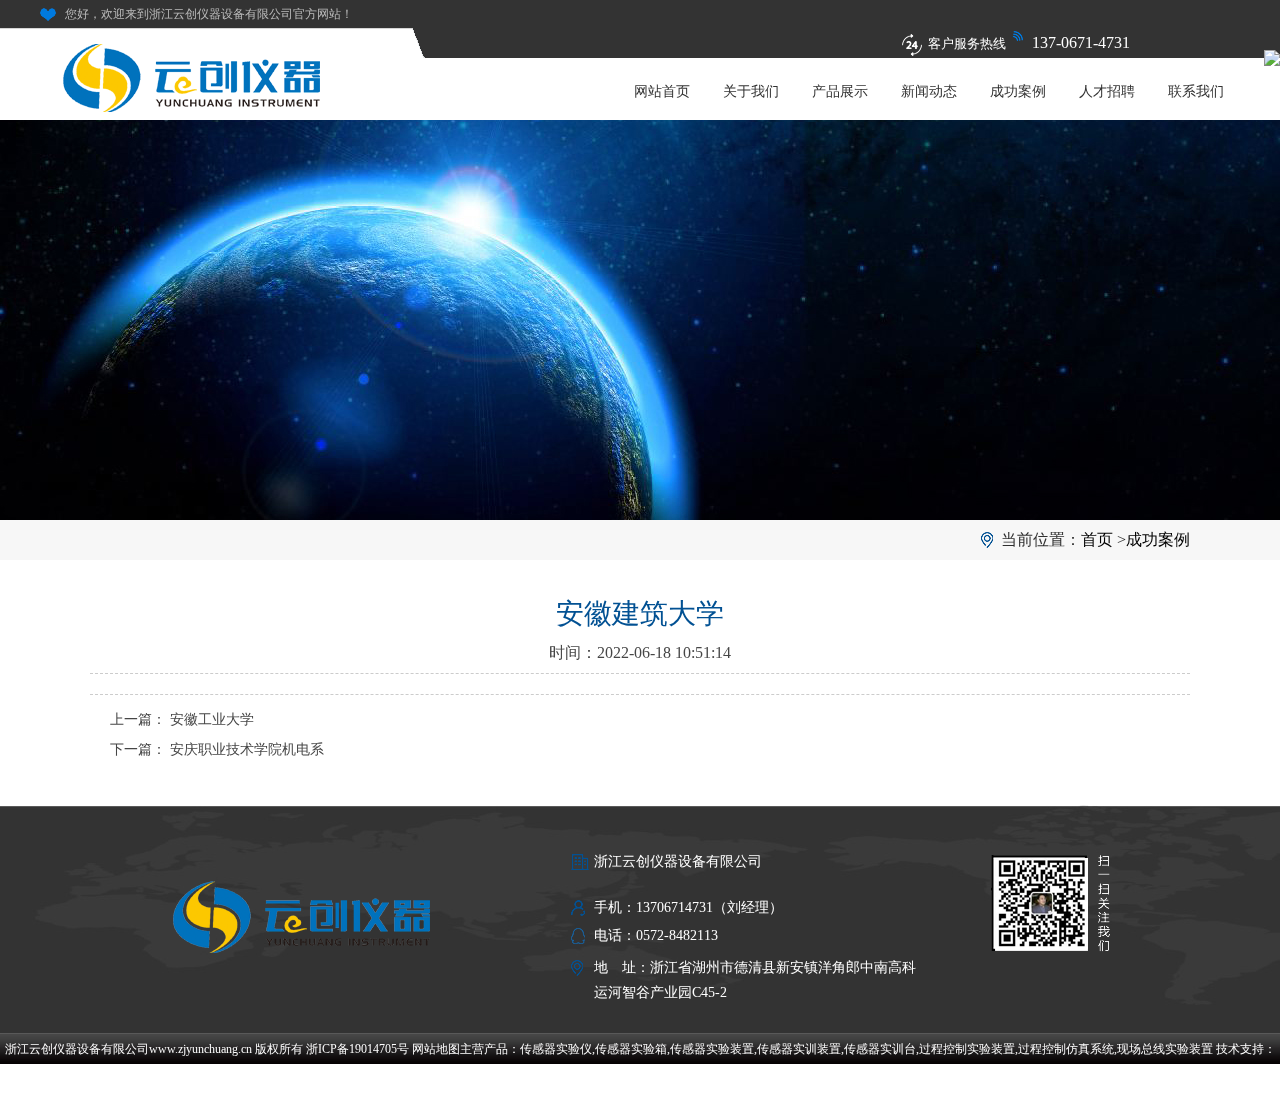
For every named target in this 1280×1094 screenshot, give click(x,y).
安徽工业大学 (212, 719)
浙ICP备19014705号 (357, 1049)
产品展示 (840, 91)
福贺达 (640, 1079)
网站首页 (662, 91)
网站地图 (436, 1049)
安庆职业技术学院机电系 (247, 749)
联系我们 (1196, 91)
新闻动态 (929, 91)
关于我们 (751, 91)
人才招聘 (1107, 91)
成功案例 (1018, 91)
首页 (1097, 539)
